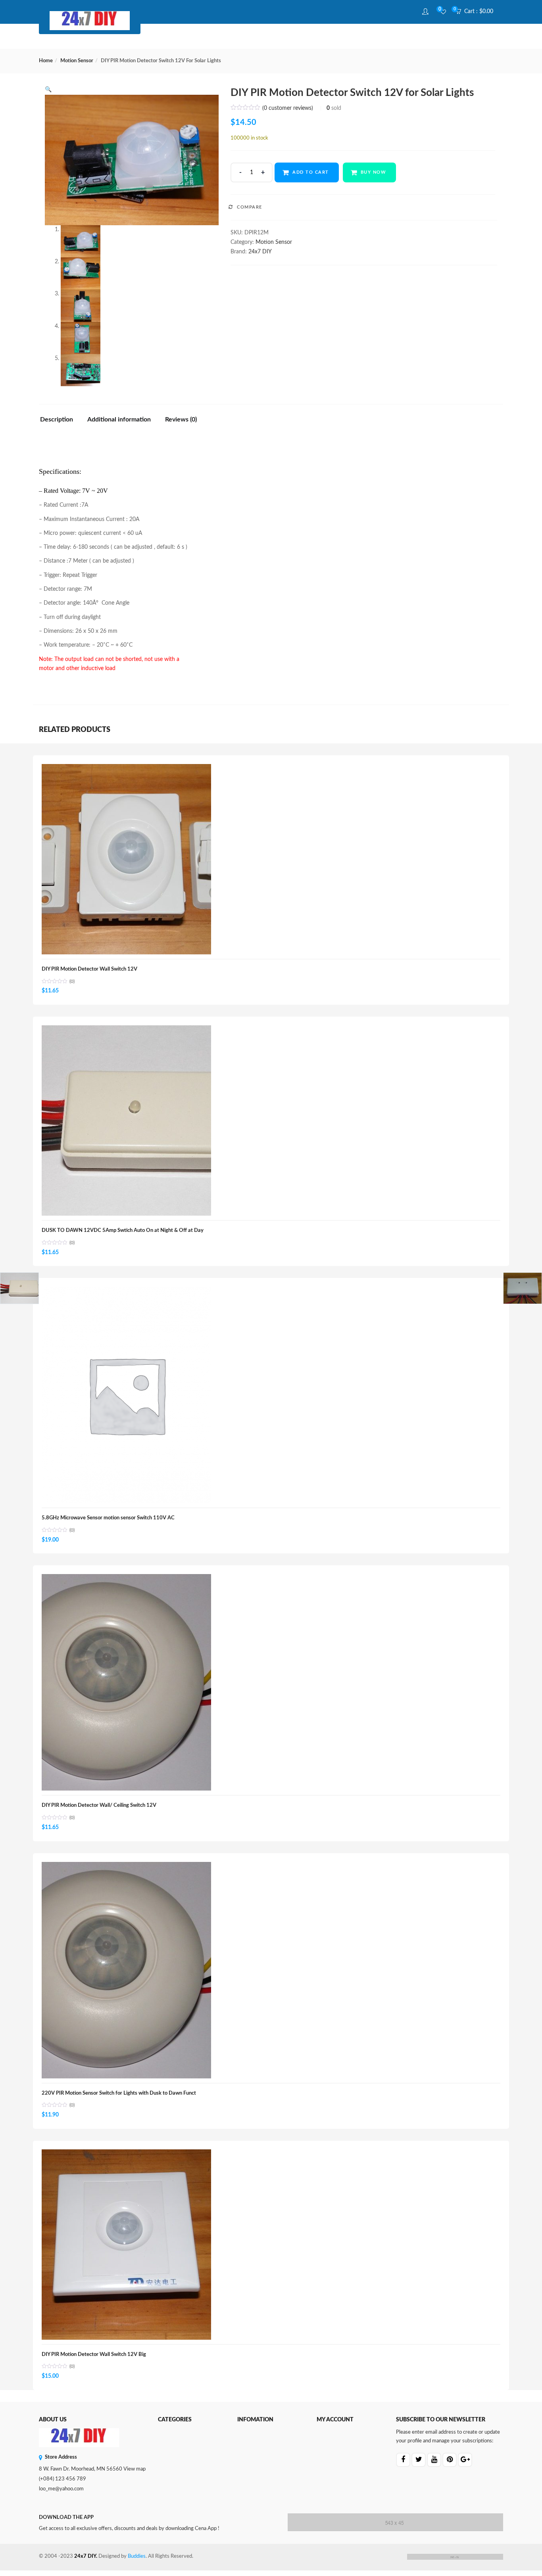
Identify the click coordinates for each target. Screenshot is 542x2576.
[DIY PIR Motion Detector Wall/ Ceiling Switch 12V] (126, 1578)
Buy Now (374, 172)
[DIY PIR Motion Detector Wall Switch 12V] (126, 768)
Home (46, 61)
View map (135, 2469)
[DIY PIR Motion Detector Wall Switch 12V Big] (126, 2154)
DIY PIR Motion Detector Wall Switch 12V (89, 969)
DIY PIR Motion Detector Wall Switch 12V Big (94, 2355)
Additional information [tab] (119, 419)
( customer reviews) (288, 108)
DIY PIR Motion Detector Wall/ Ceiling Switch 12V (99, 1805)
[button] (477, 12)
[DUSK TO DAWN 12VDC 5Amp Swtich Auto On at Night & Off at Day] (126, 1030)
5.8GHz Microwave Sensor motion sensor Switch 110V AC (108, 1518)
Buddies (137, 2556)
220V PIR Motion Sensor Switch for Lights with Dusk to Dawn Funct (119, 2093)
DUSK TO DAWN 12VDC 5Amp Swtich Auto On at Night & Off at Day (123, 1231)
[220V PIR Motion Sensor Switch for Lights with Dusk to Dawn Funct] (126, 1866)
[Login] (426, 12)
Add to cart (311, 172)
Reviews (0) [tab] (181, 419)
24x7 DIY (260, 252)
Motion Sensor (77, 61)
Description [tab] (57, 419)
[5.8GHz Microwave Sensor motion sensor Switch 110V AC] (126, 1291)
